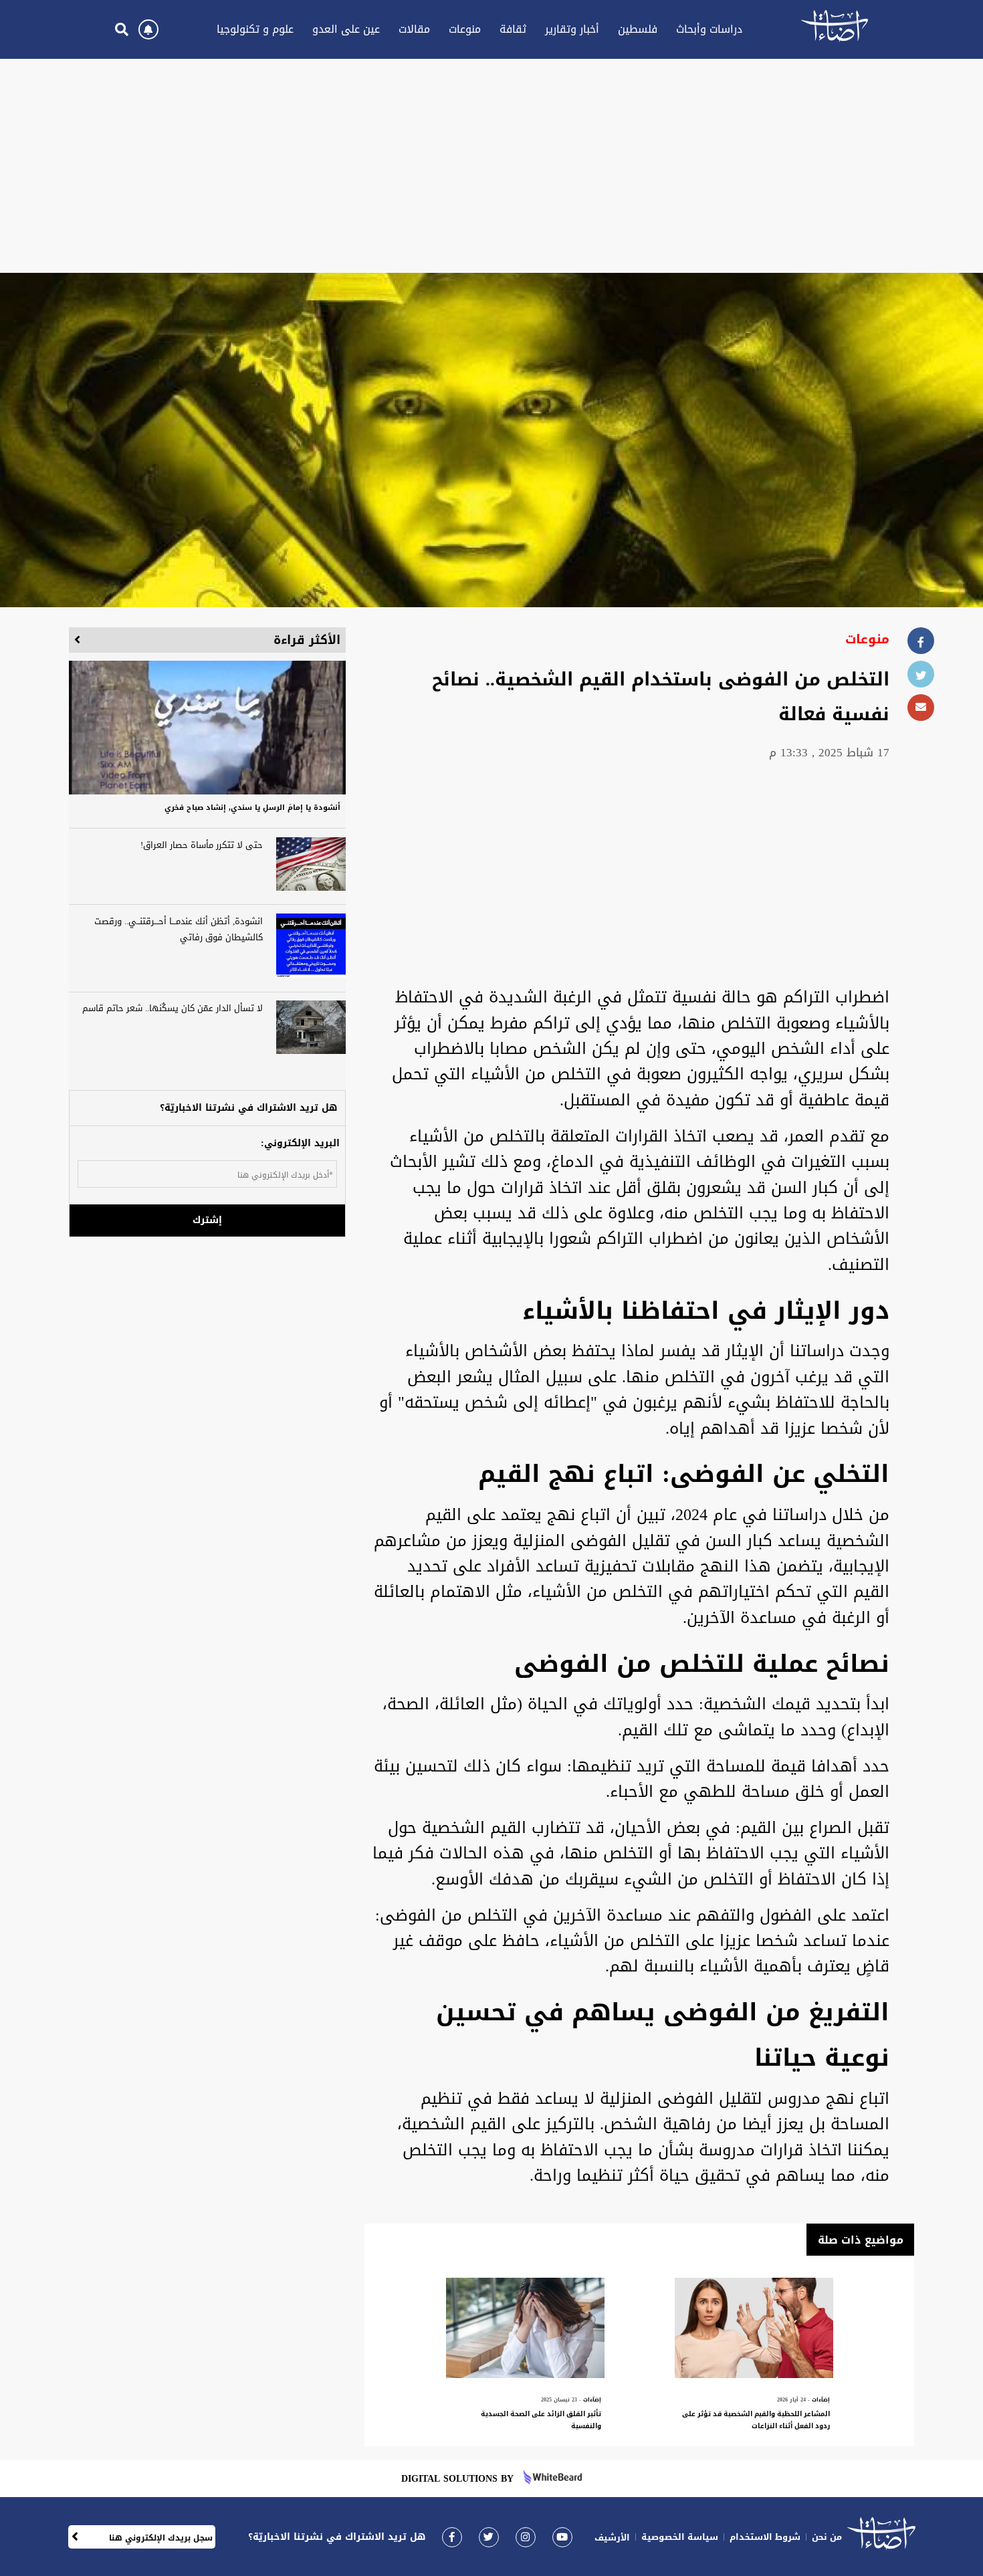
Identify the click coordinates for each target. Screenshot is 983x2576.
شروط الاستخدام (765, 2537)
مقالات (414, 29)
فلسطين (638, 29)
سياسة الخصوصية (680, 2537)
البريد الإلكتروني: (300, 1143)
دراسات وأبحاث (709, 29)
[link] (452, 2537)
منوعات (465, 29)
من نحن (827, 2537)
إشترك (207, 1220)
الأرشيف (612, 2538)
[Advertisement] (491, 166)
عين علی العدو (346, 29)
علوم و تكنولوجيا (255, 29)
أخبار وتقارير (572, 29)
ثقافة (513, 29)
